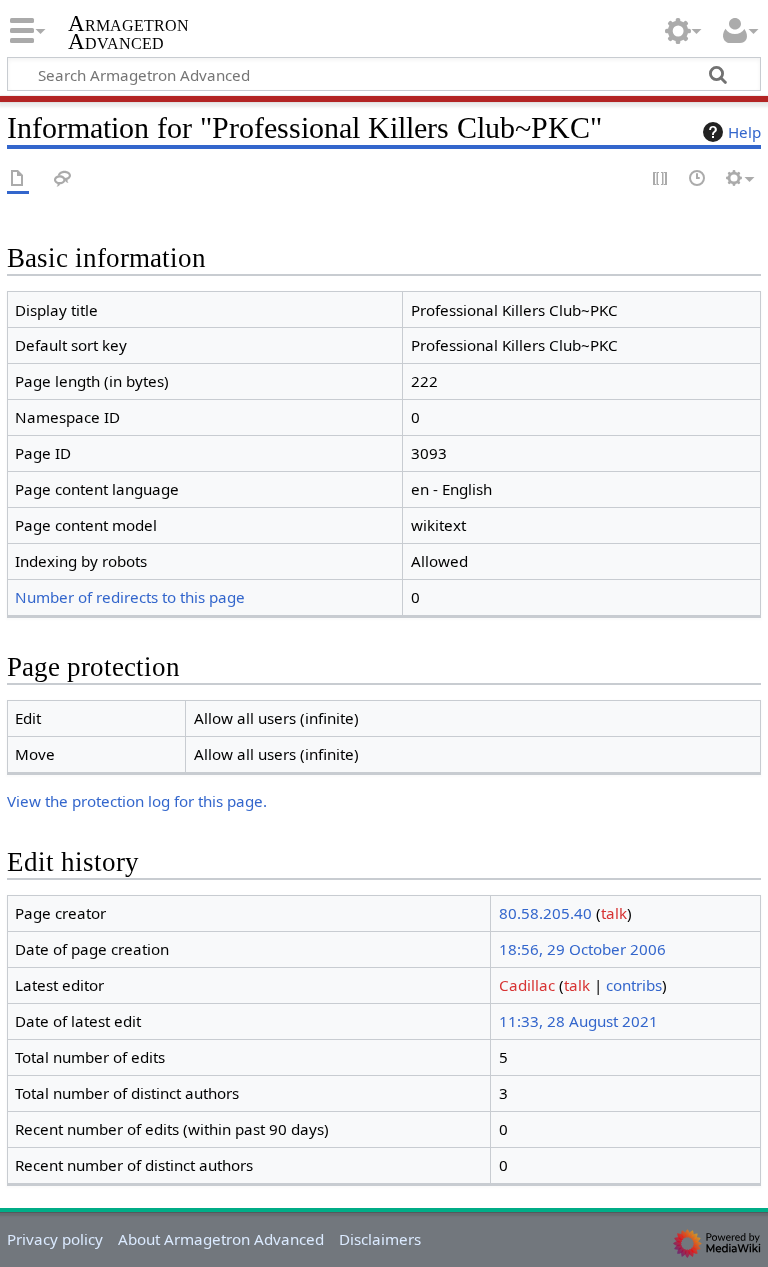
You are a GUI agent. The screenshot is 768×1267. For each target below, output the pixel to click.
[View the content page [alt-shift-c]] (18, 179)
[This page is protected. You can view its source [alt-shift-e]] (661, 179)
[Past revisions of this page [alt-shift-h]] (698, 179)
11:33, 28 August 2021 (578, 1021)
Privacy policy (55, 1239)
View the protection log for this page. (137, 801)
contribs (634, 985)
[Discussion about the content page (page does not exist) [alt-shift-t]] (63, 179)
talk (614, 913)
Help (744, 132)
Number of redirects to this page (130, 597)
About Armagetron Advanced (221, 1239)
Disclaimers (380, 1239)
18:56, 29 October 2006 (582, 949)
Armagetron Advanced (128, 33)
